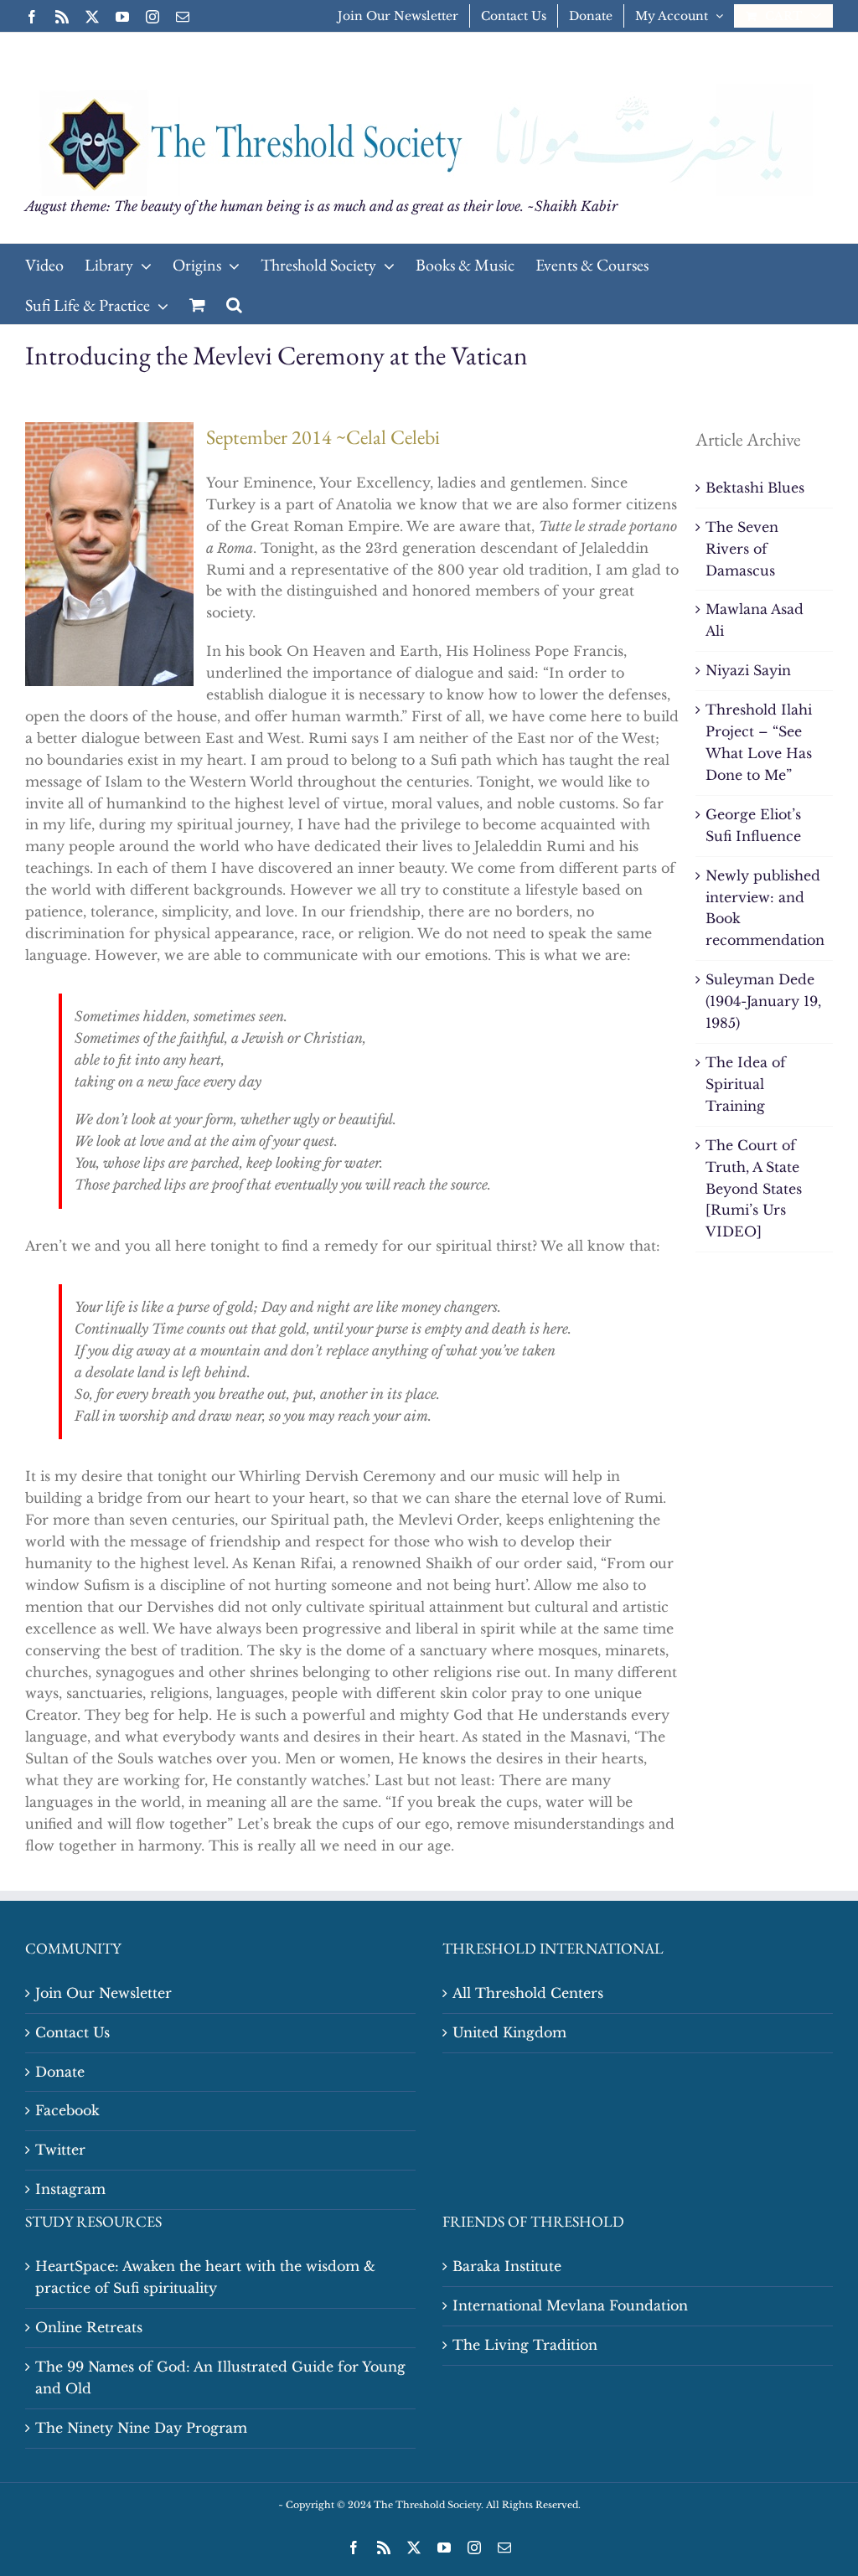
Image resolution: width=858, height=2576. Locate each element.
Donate (60, 2072)
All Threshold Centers (528, 1993)
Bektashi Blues (755, 488)
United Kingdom (509, 2032)
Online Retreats (89, 2327)
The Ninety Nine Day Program (141, 2428)
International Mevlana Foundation (570, 2305)
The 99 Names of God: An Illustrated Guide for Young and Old (220, 2377)
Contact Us (72, 2032)
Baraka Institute (507, 2266)
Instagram (70, 2189)
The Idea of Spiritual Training (746, 1084)
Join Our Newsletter (103, 1993)
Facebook (67, 2110)
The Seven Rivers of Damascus (742, 549)
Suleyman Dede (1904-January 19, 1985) (763, 1001)
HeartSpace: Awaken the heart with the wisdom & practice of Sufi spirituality (205, 2277)
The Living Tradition (525, 2345)
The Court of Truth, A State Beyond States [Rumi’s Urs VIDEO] (754, 1189)
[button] (234, 304)
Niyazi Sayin (748, 670)
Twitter (60, 2150)
